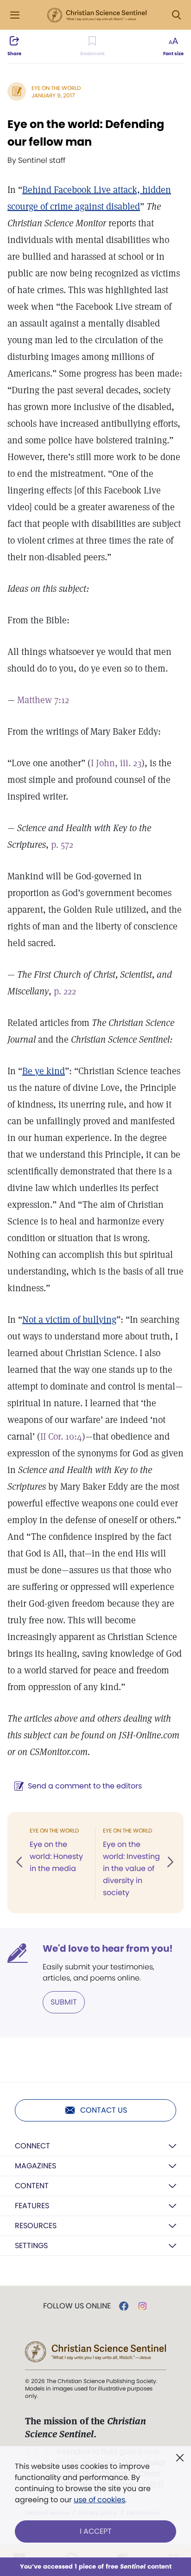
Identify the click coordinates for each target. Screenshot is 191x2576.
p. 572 (62, 845)
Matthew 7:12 (43, 700)
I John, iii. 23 (116, 763)
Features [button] (32, 2206)
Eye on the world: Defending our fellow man (86, 133)
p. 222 (65, 991)
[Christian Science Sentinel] (97, 15)
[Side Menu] (15, 15)
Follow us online (77, 2306)
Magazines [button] (35, 2166)
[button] (20, 1863)
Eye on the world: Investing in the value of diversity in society (131, 1868)
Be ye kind (44, 1071)
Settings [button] (31, 2246)
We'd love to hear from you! (108, 1948)
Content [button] (32, 2186)
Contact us (104, 2110)
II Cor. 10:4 (61, 1436)
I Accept (96, 2531)
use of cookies (99, 2500)
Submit (64, 2002)
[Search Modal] (176, 15)
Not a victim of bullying (69, 1320)
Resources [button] (36, 2226)
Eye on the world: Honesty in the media (56, 1856)
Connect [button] (32, 2146)
